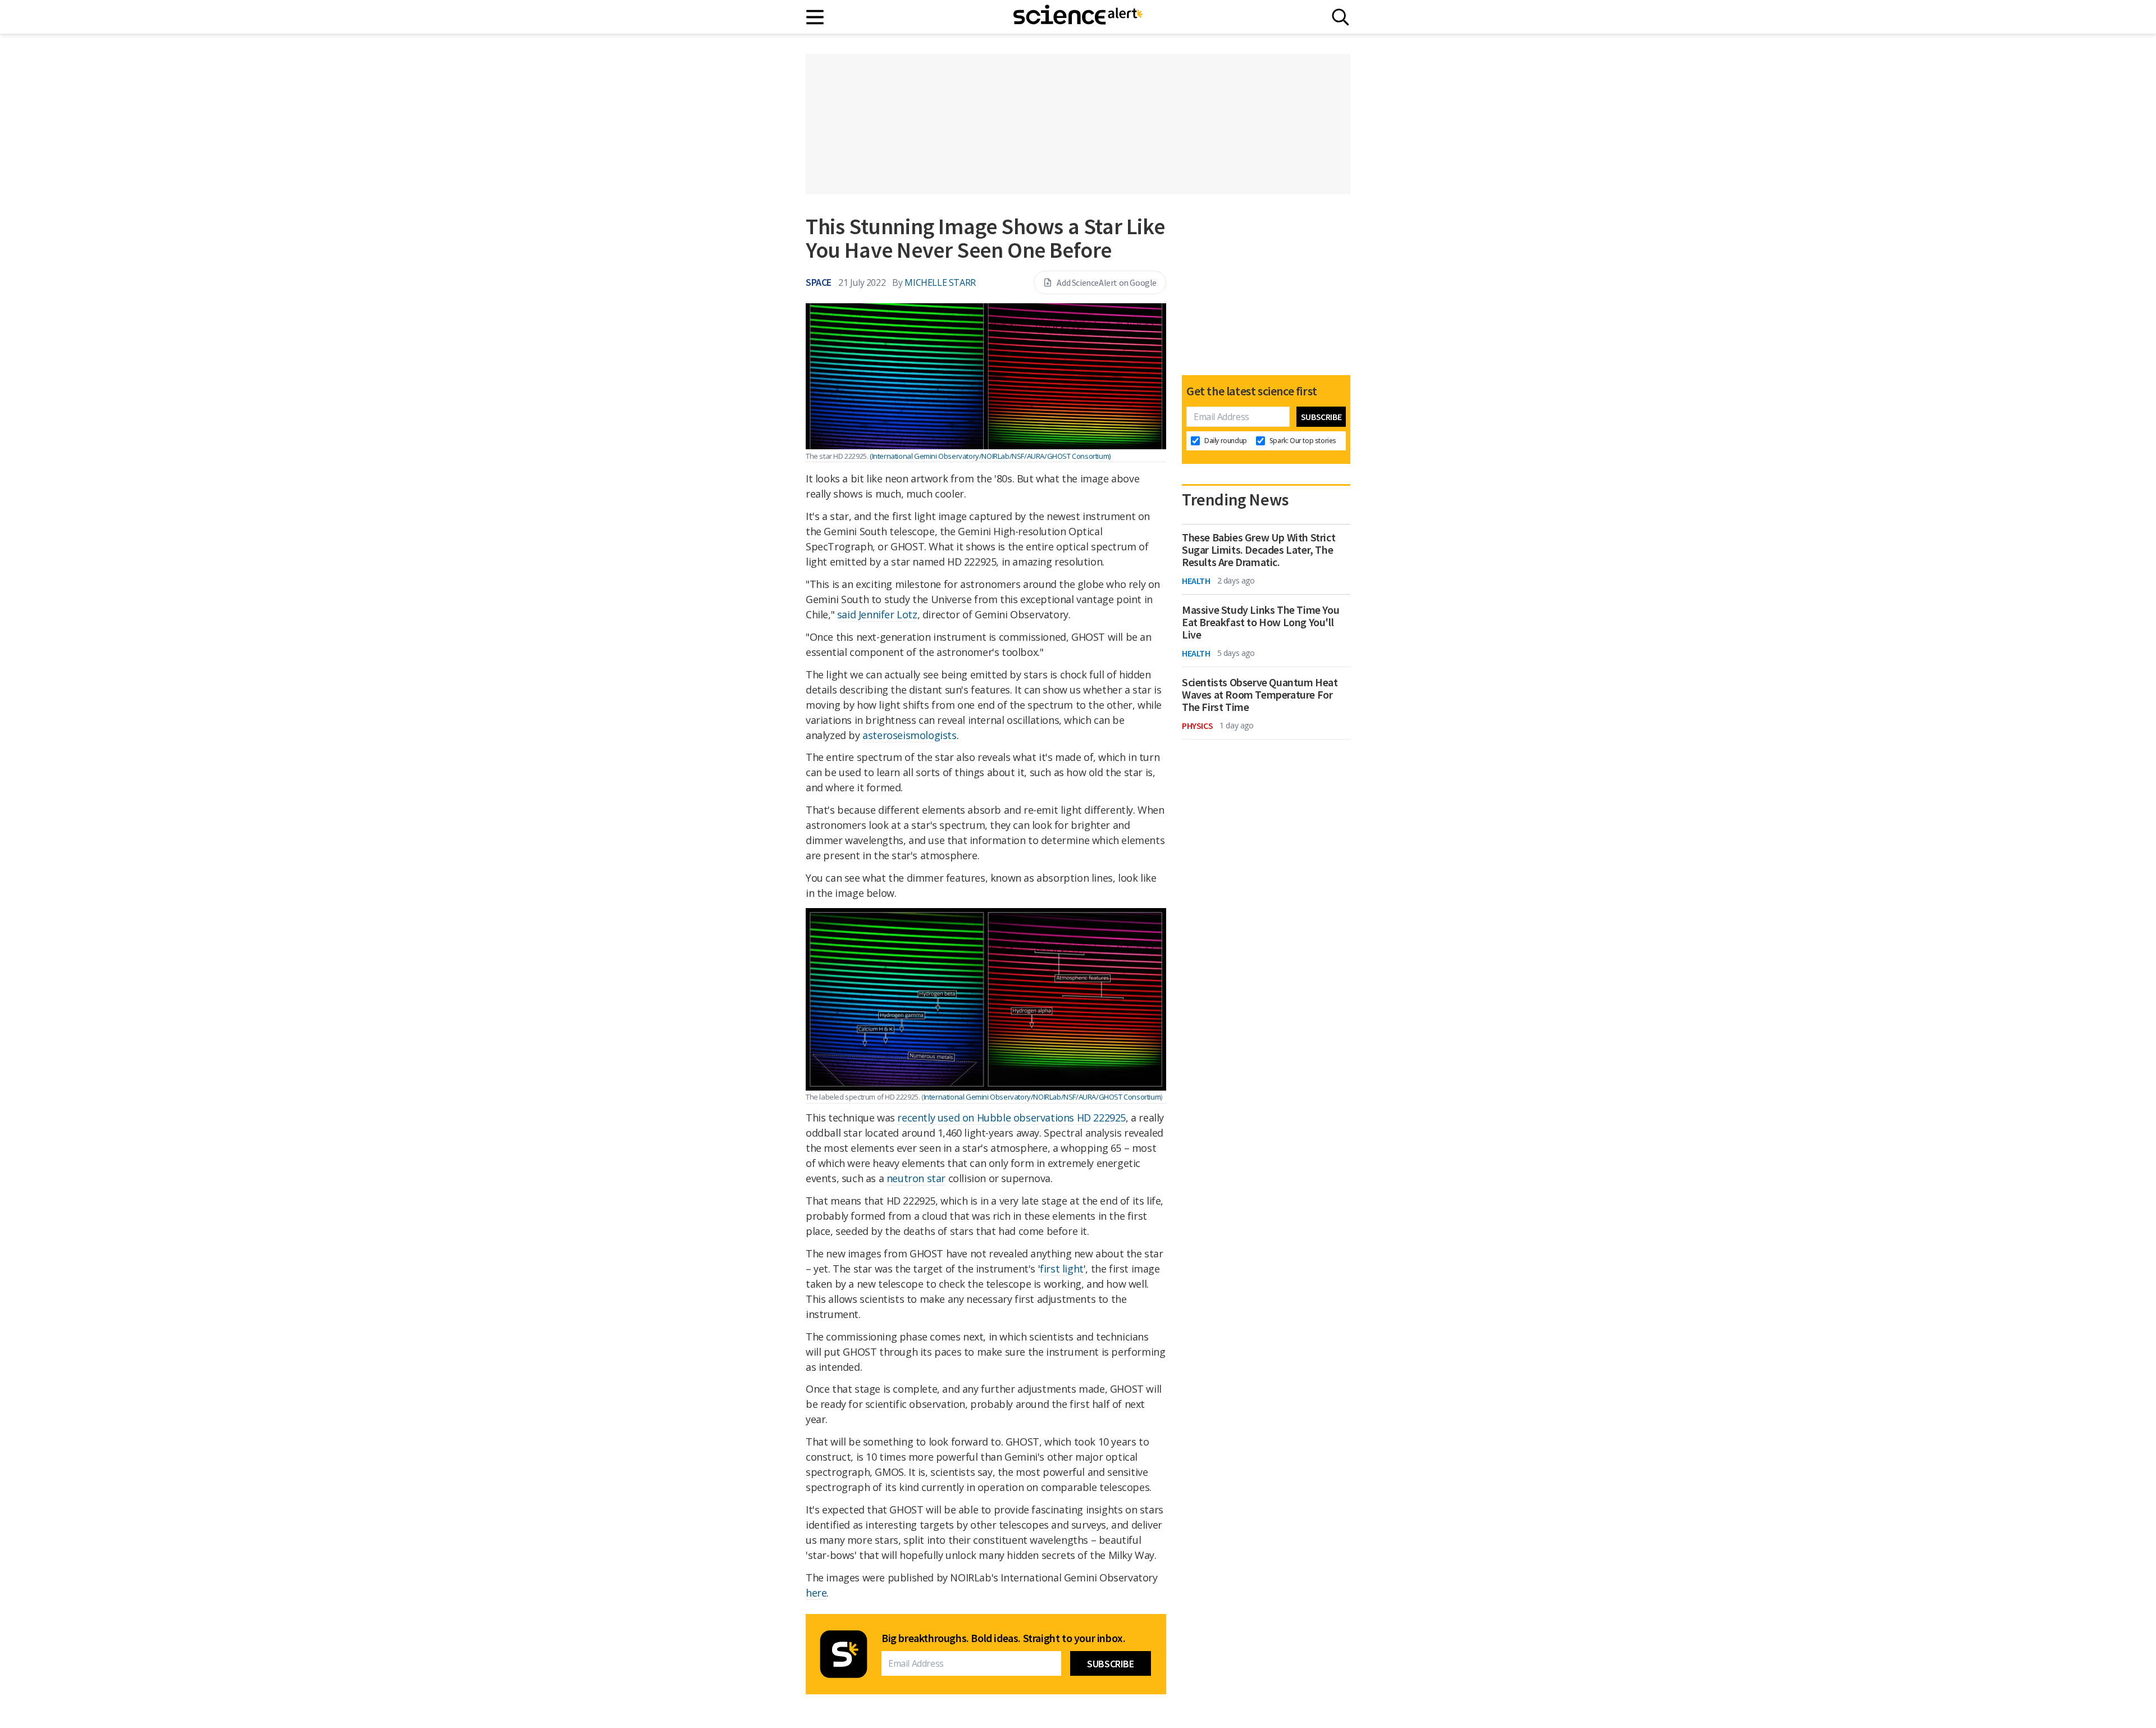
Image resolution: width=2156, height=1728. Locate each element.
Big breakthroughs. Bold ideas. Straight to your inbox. (1003, 1638)
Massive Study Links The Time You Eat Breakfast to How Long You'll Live (1260, 622)
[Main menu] (816, 17)
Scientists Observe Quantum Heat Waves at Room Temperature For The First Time (1260, 695)
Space (819, 282)
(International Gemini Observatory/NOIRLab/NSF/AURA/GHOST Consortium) (990, 456)
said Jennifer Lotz (877, 614)
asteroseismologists (909, 735)
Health (1196, 581)
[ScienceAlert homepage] (1078, 17)
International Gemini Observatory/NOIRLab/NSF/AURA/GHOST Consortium (1042, 1097)
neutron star (916, 1178)
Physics (1197, 726)
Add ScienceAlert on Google (1107, 282)
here (816, 1593)
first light (1062, 1269)
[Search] (1340, 17)
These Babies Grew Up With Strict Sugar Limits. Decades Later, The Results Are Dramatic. (1259, 550)
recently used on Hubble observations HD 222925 (1011, 1118)
